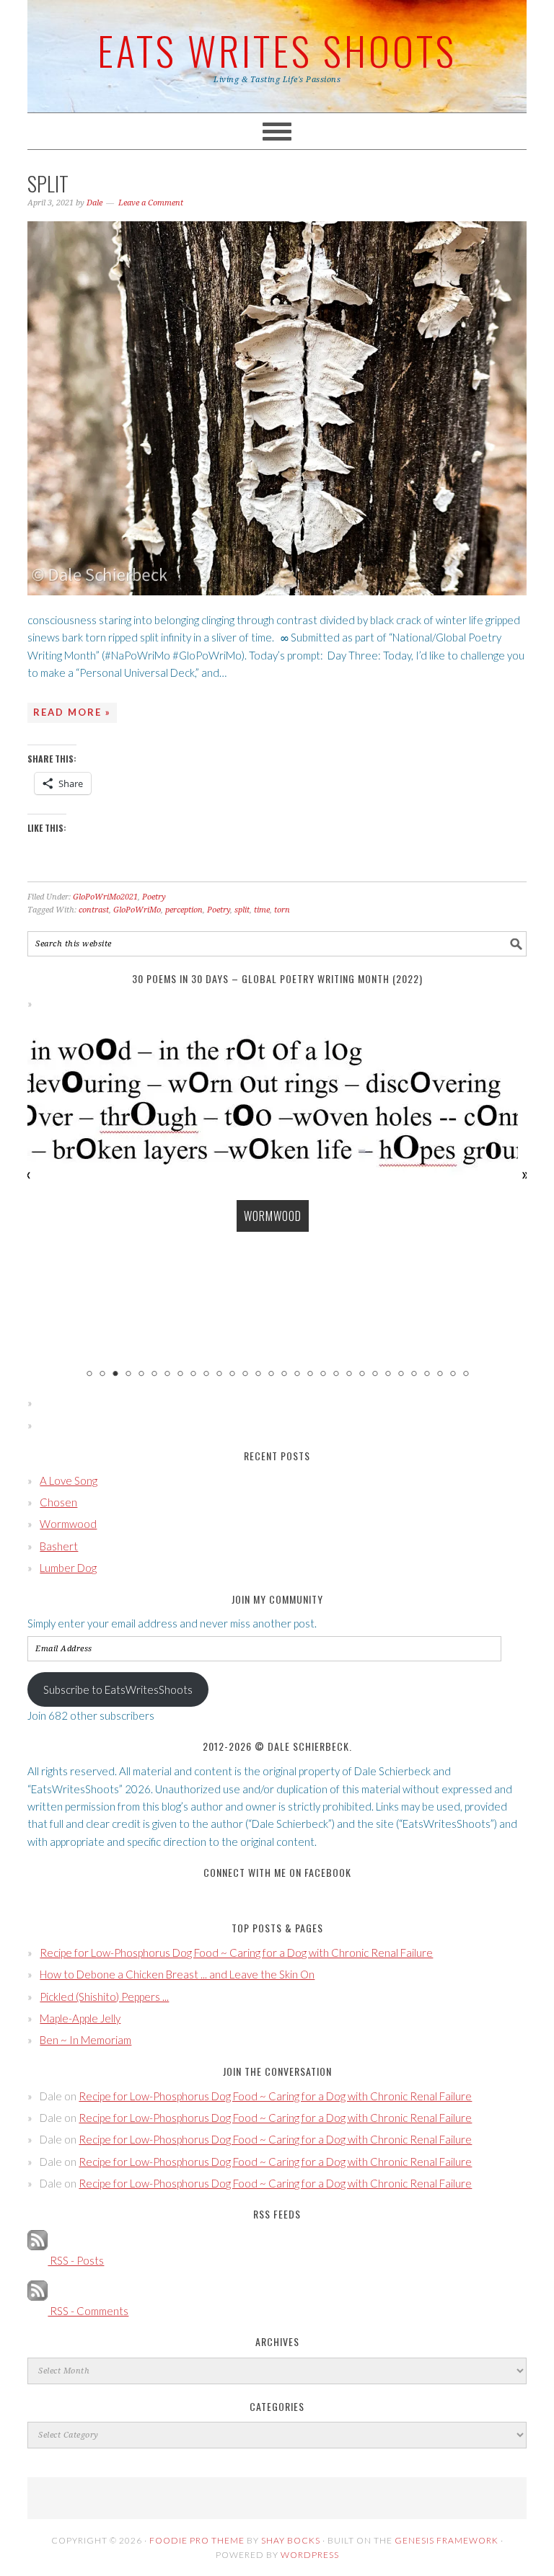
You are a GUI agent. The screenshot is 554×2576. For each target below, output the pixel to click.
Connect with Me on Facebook (277, 1872)
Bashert (59, 1546)
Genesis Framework (447, 2540)
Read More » (72, 712)
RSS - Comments (88, 2311)
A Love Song (69, 1480)
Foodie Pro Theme (197, 2540)
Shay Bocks (291, 2540)
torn (282, 910)
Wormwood (273, 1216)
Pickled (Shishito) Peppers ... (104, 1997)
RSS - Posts (76, 2260)
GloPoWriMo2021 (105, 897)
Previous (28, 1174)
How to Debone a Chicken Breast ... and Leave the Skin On (177, 1974)
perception (184, 910)
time (262, 910)
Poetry (154, 897)
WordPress (310, 2555)
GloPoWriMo (137, 910)
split (48, 183)
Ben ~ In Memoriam (85, 2040)
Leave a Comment (151, 203)
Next (526, 1174)
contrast (94, 910)
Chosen (58, 1502)
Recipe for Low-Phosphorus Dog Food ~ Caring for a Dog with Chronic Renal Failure (236, 1953)
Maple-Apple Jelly (80, 2018)
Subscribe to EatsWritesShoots (118, 1689)
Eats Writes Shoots (277, 50)
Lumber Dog (68, 1568)
